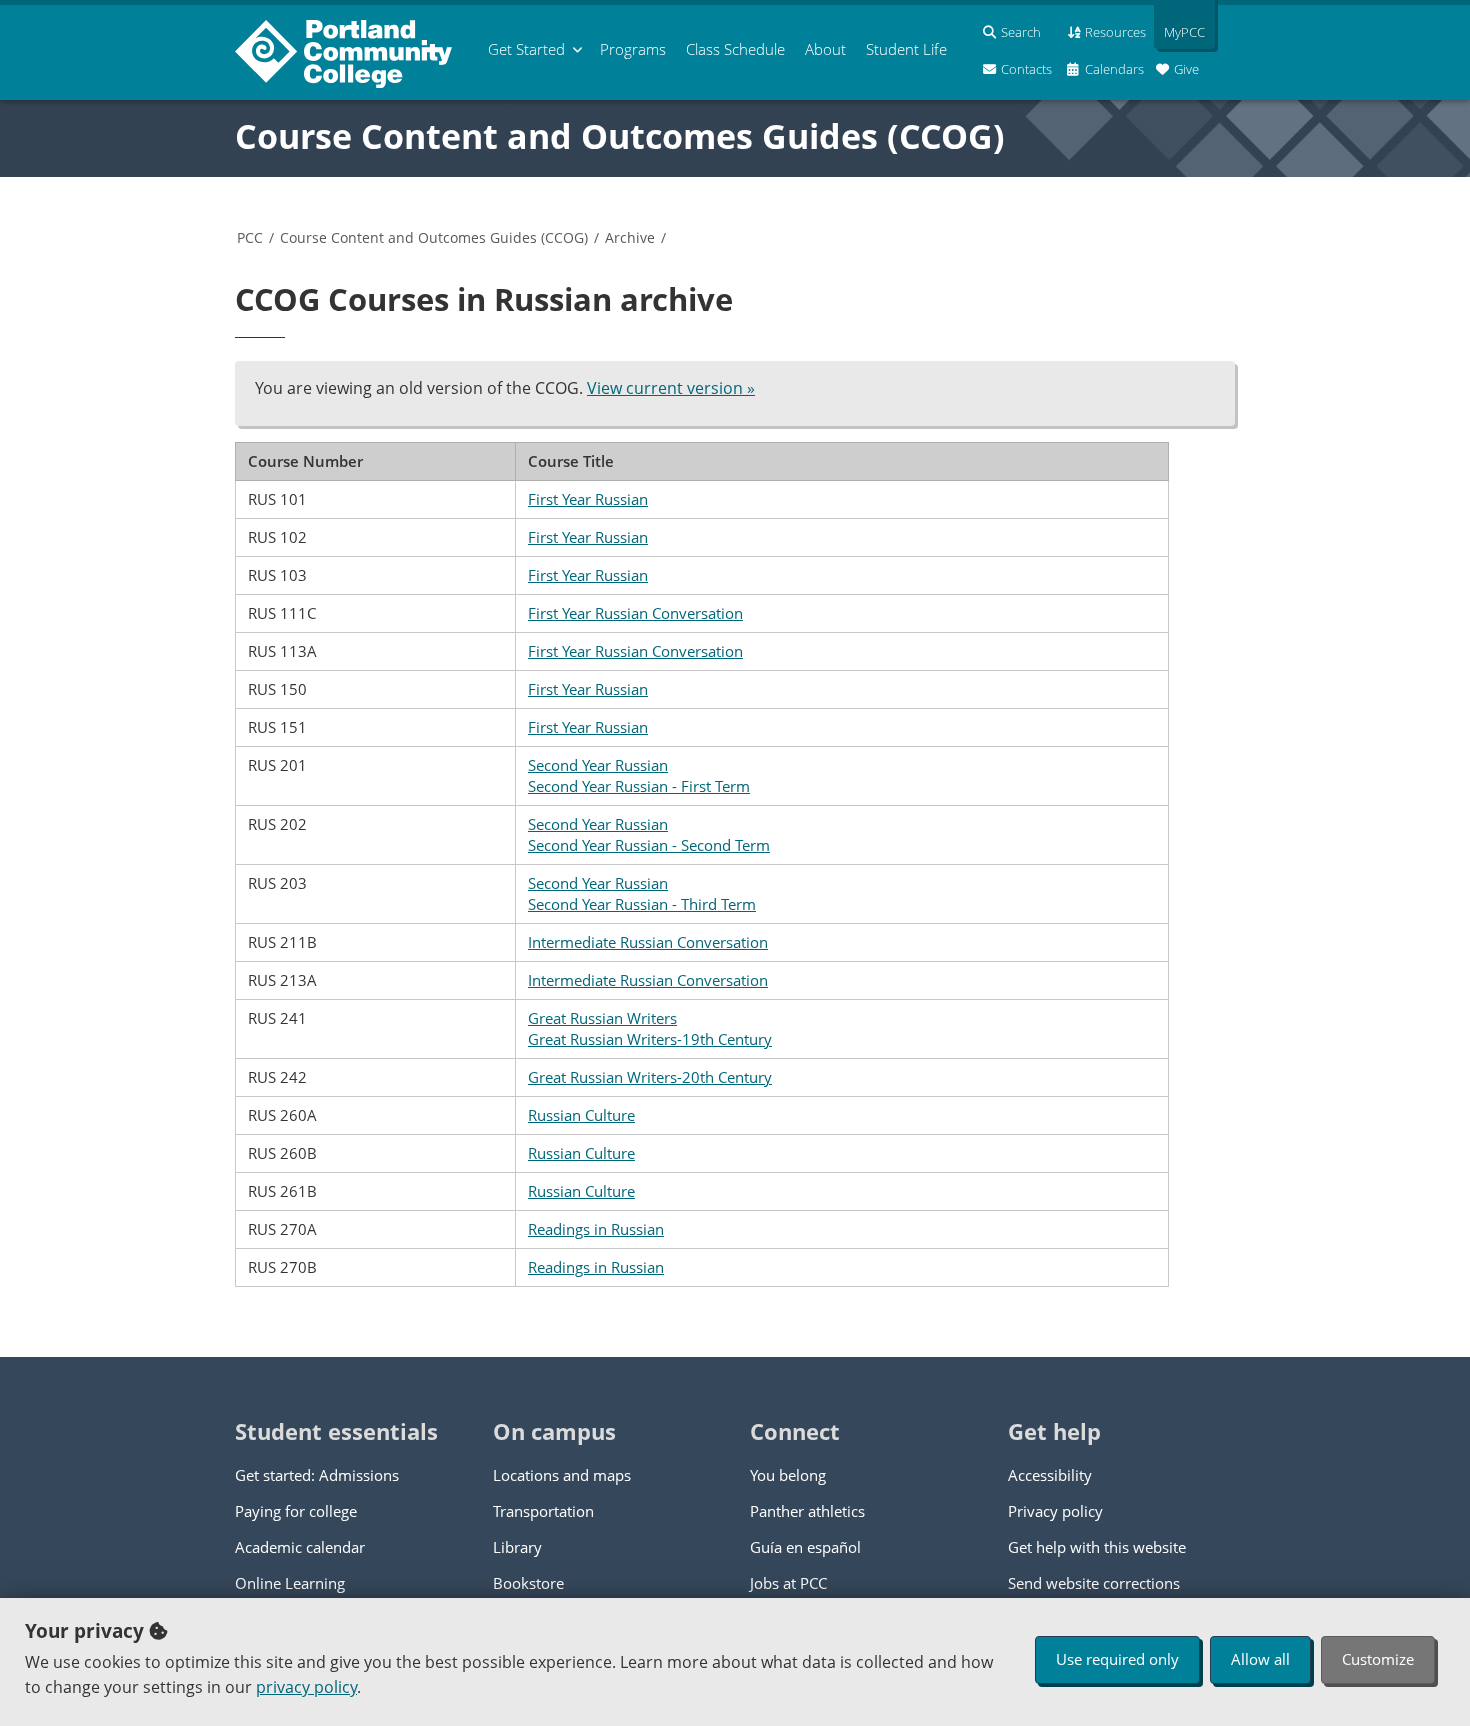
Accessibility (1050, 1475)
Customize (1378, 1659)
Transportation (543, 1511)
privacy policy (306, 1687)
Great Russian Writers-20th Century (650, 1077)
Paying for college (296, 1511)
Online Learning (290, 1583)
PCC (250, 237)
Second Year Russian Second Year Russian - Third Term (642, 893)
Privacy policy (1055, 1511)
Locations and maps (562, 1475)
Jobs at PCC (788, 1583)
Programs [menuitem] (633, 49)
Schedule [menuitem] (735, 49)
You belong (788, 1475)
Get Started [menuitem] (526, 49)
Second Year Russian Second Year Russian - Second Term (649, 834)
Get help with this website (1097, 1547)
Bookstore (528, 1583)
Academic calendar (300, 1547)
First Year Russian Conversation (635, 613)
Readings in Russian (596, 1229)
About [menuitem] (825, 49)
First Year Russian (588, 499)
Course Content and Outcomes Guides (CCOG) (620, 136)
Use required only (1117, 1659)
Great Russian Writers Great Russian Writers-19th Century (650, 1028)
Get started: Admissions (317, 1475)
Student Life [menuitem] (906, 49)
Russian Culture (581, 1115)
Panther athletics (807, 1511)
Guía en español (805, 1547)
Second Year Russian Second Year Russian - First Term (639, 775)
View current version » (671, 388)
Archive (630, 237)
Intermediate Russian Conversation (648, 942)
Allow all (1260, 1659)
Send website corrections (1094, 1583)
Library (517, 1547)
